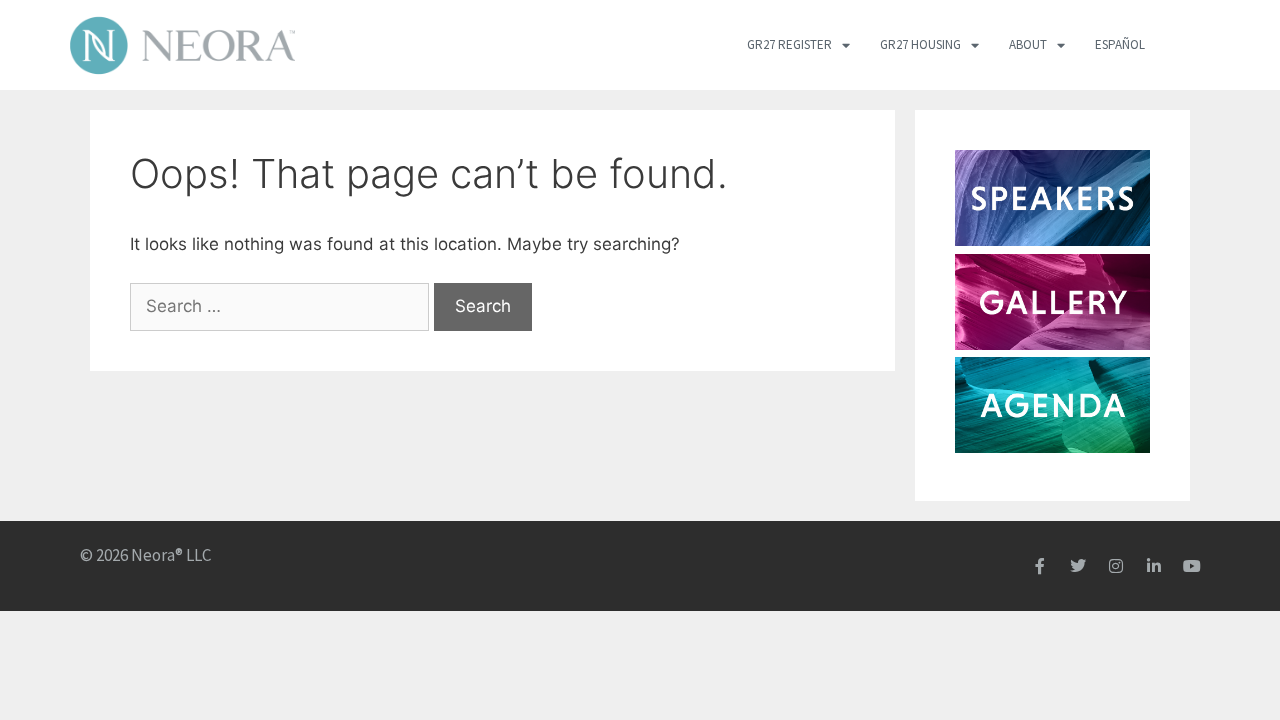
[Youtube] (1192, 566)
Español (1120, 44)
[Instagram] (1116, 566)
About (1028, 44)
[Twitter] (1078, 566)
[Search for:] (282, 306)
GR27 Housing (920, 44)
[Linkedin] (1154, 566)
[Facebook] (1040, 566)
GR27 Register (789, 44)
